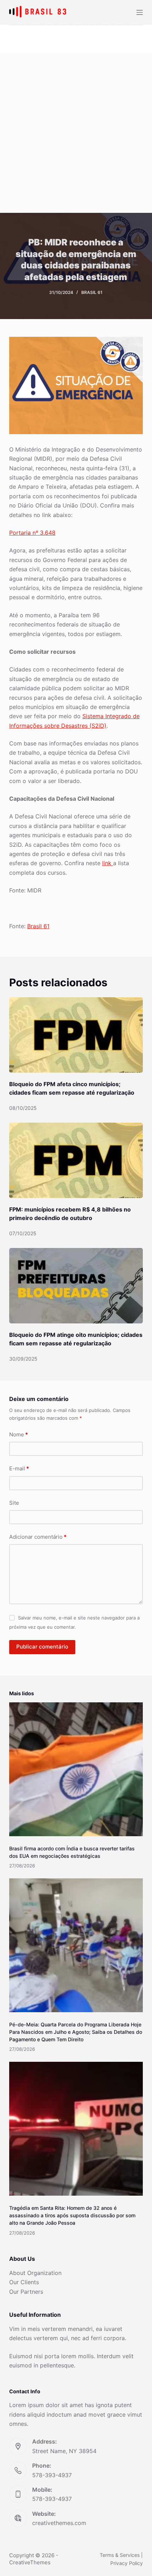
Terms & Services (120, 2555)
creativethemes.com (59, 2523)
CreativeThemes (30, 2562)
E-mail (19, 1468)
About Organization (35, 2273)
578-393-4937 (52, 2475)
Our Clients (24, 2282)
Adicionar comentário (38, 1537)
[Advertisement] (76, 133)
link (108, 863)
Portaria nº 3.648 (32, 533)
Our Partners (26, 2292)
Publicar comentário (42, 1647)
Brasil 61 (92, 292)
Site (14, 1503)
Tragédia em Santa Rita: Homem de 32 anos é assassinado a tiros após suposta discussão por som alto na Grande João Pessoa (72, 2215)
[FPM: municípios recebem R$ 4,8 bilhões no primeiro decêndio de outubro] (76, 1160)
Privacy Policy (127, 2563)
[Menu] (140, 12)
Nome (19, 1434)
